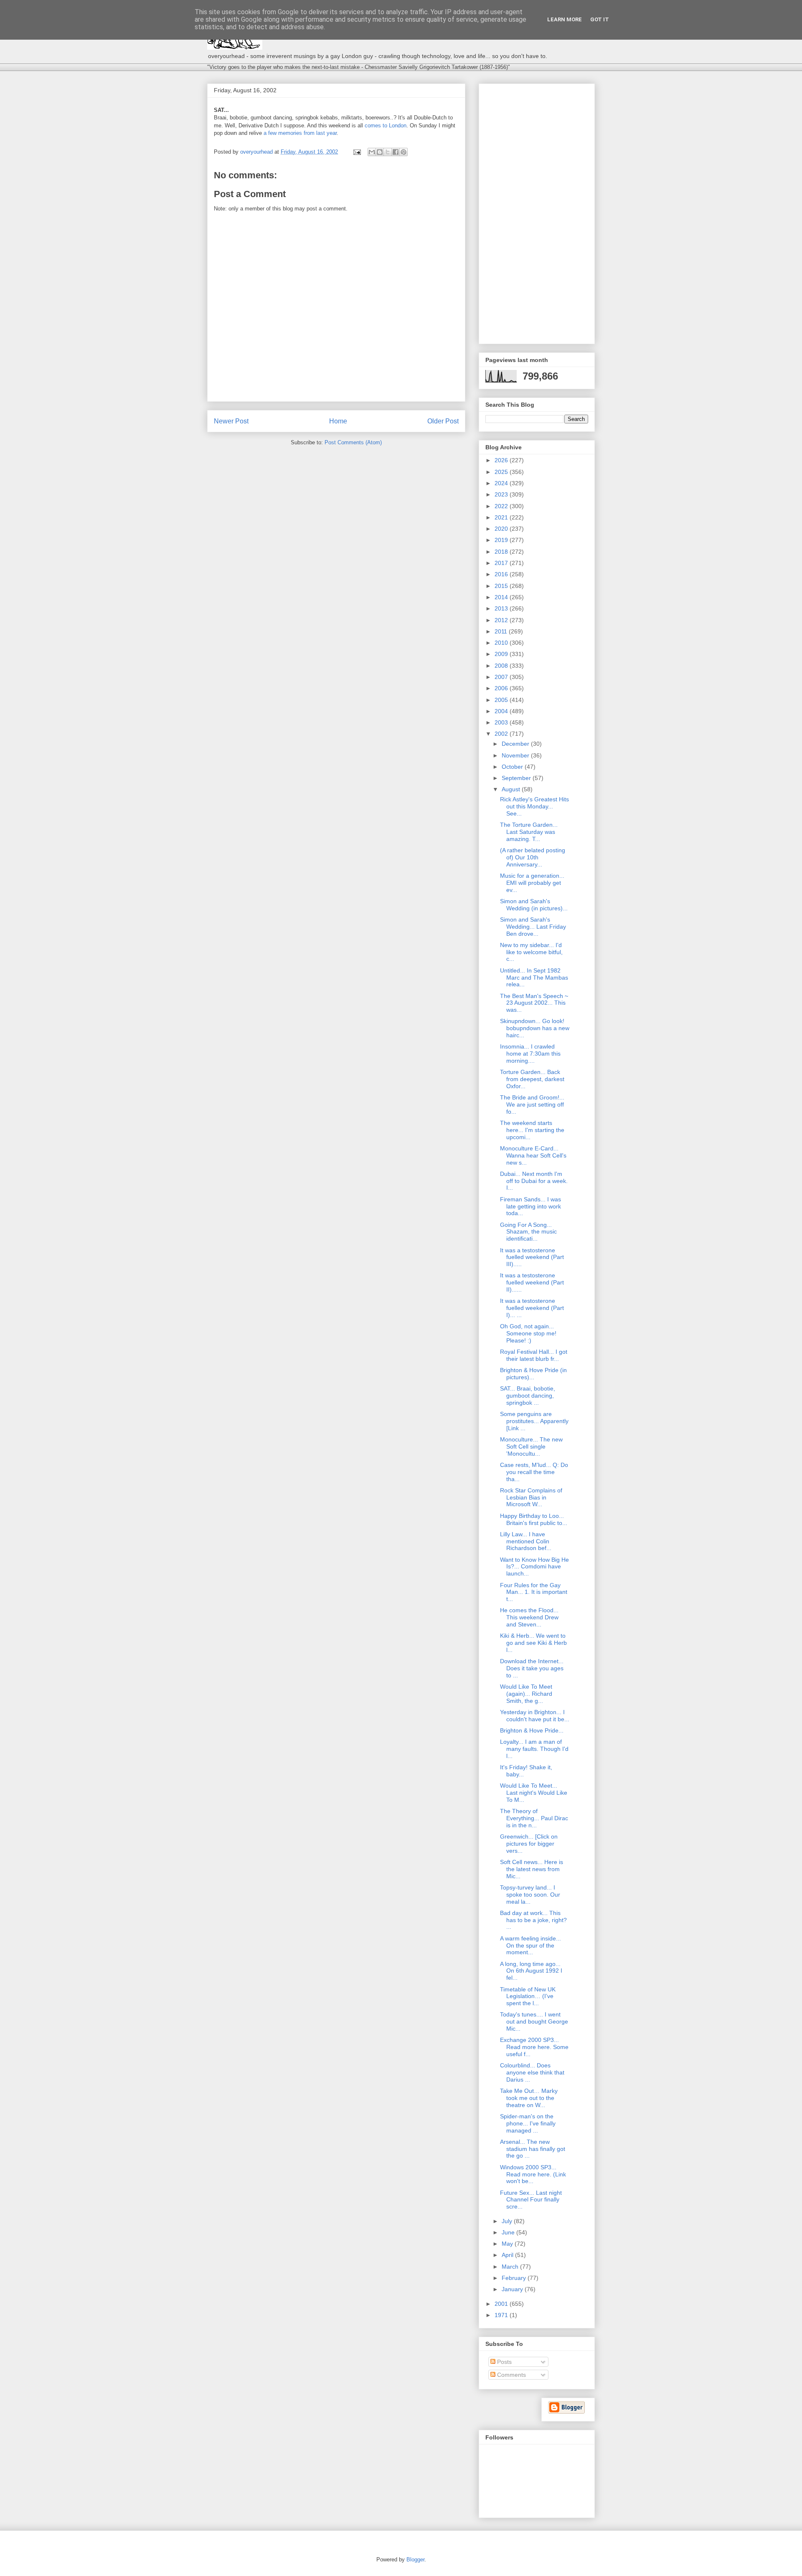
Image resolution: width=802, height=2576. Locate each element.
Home (338, 421)
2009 (502, 654)
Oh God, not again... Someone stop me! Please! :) (528, 1333)
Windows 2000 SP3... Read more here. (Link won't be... (533, 2174)
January (513, 2289)
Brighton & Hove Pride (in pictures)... (533, 1374)
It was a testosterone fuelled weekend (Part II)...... (532, 1282)
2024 (502, 483)
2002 (502, 734)
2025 (502, 472)
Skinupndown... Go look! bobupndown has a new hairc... (535, 1028)
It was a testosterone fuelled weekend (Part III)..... (532, 1257)
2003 (502, 722)
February (515, 2278)
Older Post (443, 421)
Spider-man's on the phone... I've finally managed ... (528, 2123)
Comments (511, 2375)
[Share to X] (388, 152)
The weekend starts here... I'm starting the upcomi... (532, 1130)
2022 (502, 506)
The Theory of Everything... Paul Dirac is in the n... (534, 1818)
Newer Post (231, 421)
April (508, 2255)
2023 (502, 494)
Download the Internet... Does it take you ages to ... (532, 1668)
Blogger (415, 2560)
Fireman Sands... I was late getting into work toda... (530, 1206)
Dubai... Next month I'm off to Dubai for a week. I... (534, 1181)
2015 (502, 586)
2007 (502, 677)
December (516, 744)
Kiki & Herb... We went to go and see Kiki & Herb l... (533, 1643)
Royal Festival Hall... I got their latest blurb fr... (534, 1355)
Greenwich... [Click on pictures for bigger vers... (529, 1844)
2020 (502, 529)
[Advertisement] (537, 212)
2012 (502, 620)
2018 (502, 552)
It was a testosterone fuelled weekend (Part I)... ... (532, 1308)
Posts (504, 2362)
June (509, 2232)
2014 (502, 597)
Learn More (565, 19)
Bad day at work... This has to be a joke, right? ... (533, 1920)
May (508, 2244)
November (516, 755)
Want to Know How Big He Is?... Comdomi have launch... (534, 1567)
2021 (502, 517)
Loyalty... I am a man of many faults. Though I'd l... (534, 1749)
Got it (600, 19)
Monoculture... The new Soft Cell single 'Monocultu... (531, 1446)
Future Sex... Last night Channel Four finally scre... (531, 2200)
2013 (502, 608)
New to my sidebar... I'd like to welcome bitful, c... (531, 952)
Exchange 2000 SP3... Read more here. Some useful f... (534, 2047)
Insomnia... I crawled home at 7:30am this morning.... (530, 1054)
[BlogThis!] (380, 152)
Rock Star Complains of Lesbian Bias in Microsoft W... (531, 1497)
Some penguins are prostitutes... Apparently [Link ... (534, 1421)
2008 (502, 666)
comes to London (386, 125)
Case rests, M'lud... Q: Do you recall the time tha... (534, 1472)
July (508, 2221)
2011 (502, 631)
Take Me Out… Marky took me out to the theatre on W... (529, 2098)
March (511, 2267)
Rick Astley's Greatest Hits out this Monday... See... (534, 806)
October (513, 767)
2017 (502, 563)
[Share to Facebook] (396, 152)
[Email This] (372, 152)
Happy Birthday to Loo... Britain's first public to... (534, 1519)
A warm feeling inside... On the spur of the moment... (530, 1945)
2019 (502, 540)
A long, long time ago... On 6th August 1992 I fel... (531, 1971)
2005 (502, 700)
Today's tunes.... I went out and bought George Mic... (534, 2021)
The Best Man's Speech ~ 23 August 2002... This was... (534, 1003)
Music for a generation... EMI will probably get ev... (532, 883)
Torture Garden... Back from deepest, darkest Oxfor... (532, 1079)
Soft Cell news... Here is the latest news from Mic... (532, 1869)
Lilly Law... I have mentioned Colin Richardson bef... (526, 1541)
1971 (502, 2315)
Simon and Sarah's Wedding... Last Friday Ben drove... (533, 927)
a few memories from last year (300, 133)
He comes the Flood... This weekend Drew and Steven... (529, 1617)
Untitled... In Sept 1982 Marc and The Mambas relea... (534, 978)
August (512, 789)
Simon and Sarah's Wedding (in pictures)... (534, 905)
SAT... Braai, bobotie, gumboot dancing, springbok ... (528, 1396)
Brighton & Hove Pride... (532, 1730)
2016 (502, 574)
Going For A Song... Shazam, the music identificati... (528, 1232)
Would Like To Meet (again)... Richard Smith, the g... (526, 1694)
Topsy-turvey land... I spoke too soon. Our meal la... (530, 1895)
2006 (502, 688)
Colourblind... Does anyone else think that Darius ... (532, 2072)
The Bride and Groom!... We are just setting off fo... (532, 1104)
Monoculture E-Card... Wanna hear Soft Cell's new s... (533, 1155)
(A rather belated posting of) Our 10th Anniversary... (533, 857)
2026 (502, 460)
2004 (502, 711)
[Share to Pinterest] (404, 152)
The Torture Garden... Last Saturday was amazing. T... (529, 832)
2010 (502, 643)
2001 (502, 2304)
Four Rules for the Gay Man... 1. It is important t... (534, 1592)
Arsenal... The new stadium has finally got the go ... (533, 2149)
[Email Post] (357, 152)
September (517, 778)
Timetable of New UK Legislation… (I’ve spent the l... (528, 1996)
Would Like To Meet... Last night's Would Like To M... (534, 1793)
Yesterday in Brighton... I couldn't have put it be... (535, 1716)
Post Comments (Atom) (353, 442)
